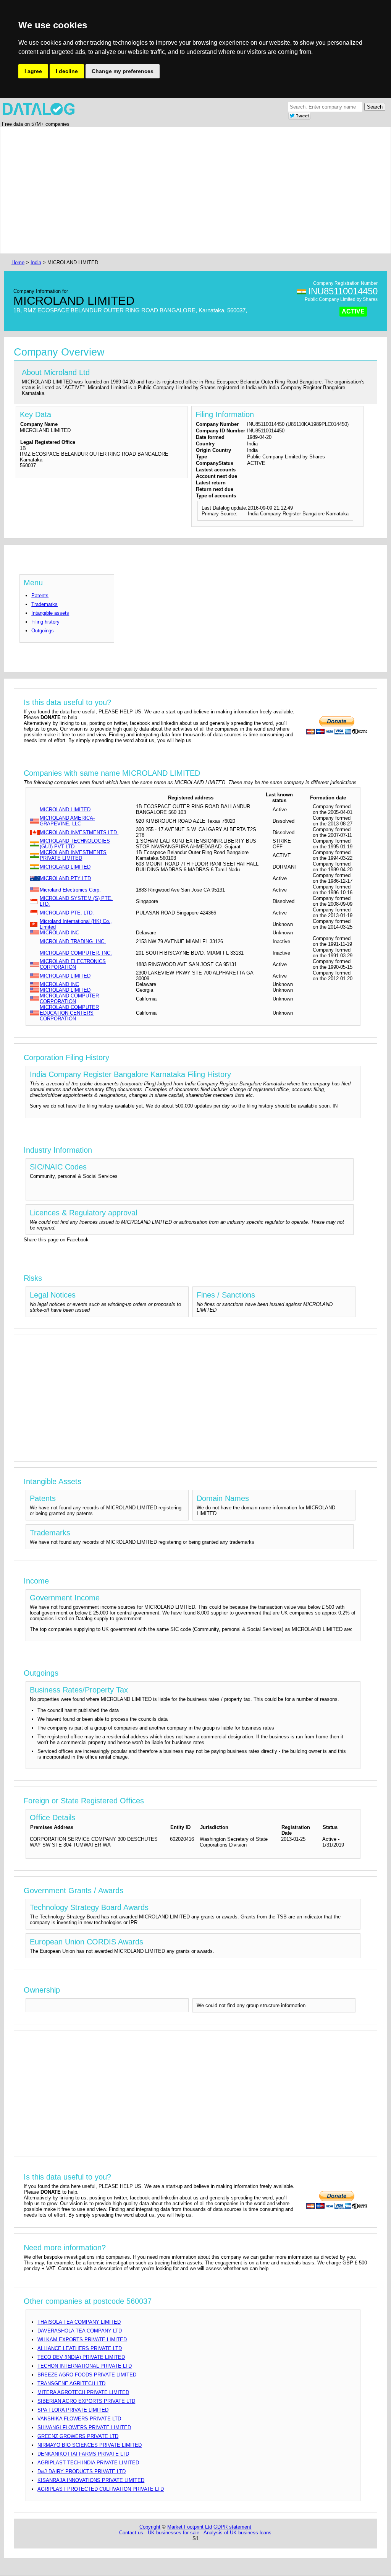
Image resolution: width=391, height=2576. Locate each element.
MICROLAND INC (59, 933)
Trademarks (44, 604)
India (36, 262)
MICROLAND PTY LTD (65, 878)
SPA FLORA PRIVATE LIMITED (73, 2410)
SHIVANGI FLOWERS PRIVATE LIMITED (84, 2427)
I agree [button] (33, 71)
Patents (40, 595)
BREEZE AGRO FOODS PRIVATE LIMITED (87, 2375)
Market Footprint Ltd (190, 2527)
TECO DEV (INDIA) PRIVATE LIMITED (81, 2357)
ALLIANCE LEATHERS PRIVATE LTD (80, 2348)
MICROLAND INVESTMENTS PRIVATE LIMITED (73, 855)
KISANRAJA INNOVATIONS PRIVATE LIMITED (91, 2480)
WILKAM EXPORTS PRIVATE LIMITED (82, 2340)
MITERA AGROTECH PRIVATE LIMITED (83, 2392)
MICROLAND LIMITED (65, 810)
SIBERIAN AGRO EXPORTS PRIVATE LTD (86, 2401)
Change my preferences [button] (123, 71)
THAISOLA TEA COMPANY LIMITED (79, 2322)
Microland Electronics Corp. (70, 890)
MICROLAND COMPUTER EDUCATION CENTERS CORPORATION (69, 1013)
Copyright (150, 2527)
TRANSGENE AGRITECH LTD (71, 2384)
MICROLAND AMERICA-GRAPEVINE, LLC (67, 821)
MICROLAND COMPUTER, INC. (76, 953)
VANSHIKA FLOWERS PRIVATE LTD (79, 2419)
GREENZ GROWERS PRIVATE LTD (78, 2436)
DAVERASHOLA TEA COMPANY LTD (80, 2331)
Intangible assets (50, 613)
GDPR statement (232, 2527)
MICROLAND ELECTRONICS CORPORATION (73, 964)
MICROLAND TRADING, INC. (73, 941)
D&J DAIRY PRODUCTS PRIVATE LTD (82, 2471)
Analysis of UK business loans (238, 2533)
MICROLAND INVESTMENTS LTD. (79, 832)
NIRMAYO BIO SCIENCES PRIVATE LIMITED (90, 2445)
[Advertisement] (195, 190)
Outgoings (43, 631)
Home (18, 262)
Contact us (131, 2533)
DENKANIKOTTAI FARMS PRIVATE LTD (83, 2454)
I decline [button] (67, 71)
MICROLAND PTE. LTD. (67, 913)
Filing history (45, 622)
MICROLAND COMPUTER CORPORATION (69, 999)
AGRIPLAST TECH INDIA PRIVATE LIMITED (88, 2463)
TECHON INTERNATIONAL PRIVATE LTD (85, 2366)
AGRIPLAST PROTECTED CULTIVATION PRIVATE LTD (101, 2489)
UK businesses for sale (174, 2533)
